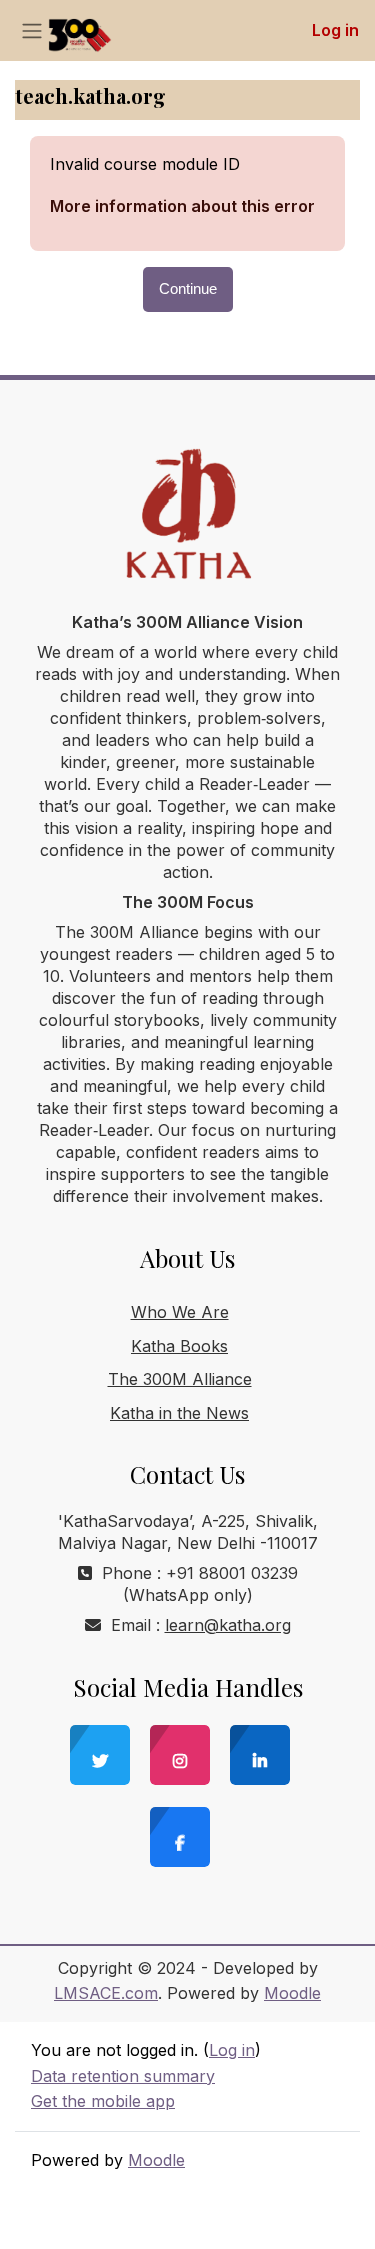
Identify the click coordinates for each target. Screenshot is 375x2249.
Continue (188, 289)
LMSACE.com (106, 1993)
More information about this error (182, 206)
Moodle (292, 1993)
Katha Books (179, 1346)
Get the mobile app (103, 2101)
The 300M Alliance (180, 1379)
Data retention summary (123, 2076)
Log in (335, 30)
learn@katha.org (228, 1625)
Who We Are (180, 1312)
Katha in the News (179, 1413)
